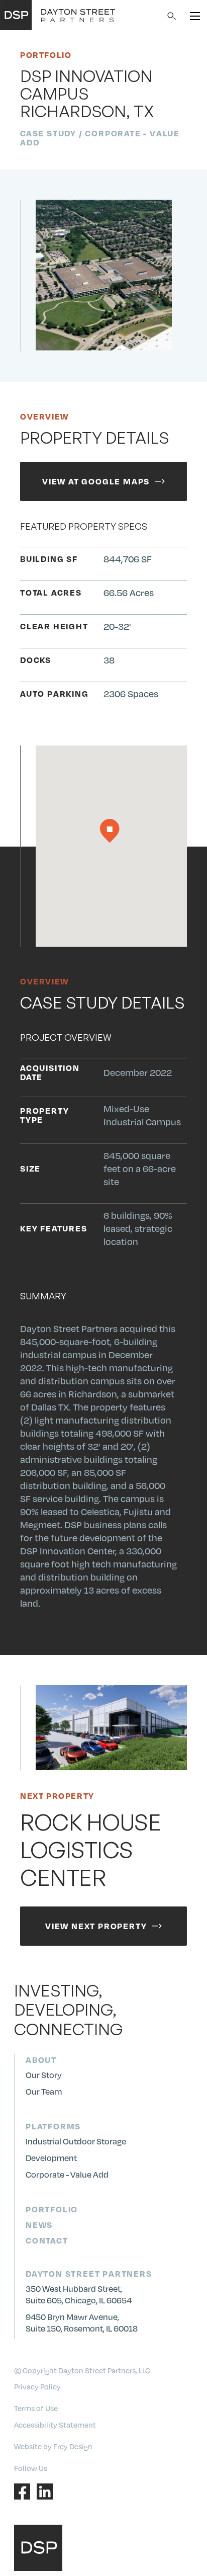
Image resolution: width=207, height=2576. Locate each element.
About (41, 2060)
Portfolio (52, 2209)
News (39, 2225)
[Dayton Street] (58, 15)
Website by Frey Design (53, 2446)
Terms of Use (36, 2408)
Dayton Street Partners (89, 2273)
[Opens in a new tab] (23, 2490)
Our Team (44, 2091)
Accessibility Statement (55, 2425)
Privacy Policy (37, 2386)
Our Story (44, 2075)
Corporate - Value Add (67, 2174)
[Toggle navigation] (195, 15)
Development (51, 2158)
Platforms (53, 2126)
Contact (47, 2240)
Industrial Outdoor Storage (76, 2141)
